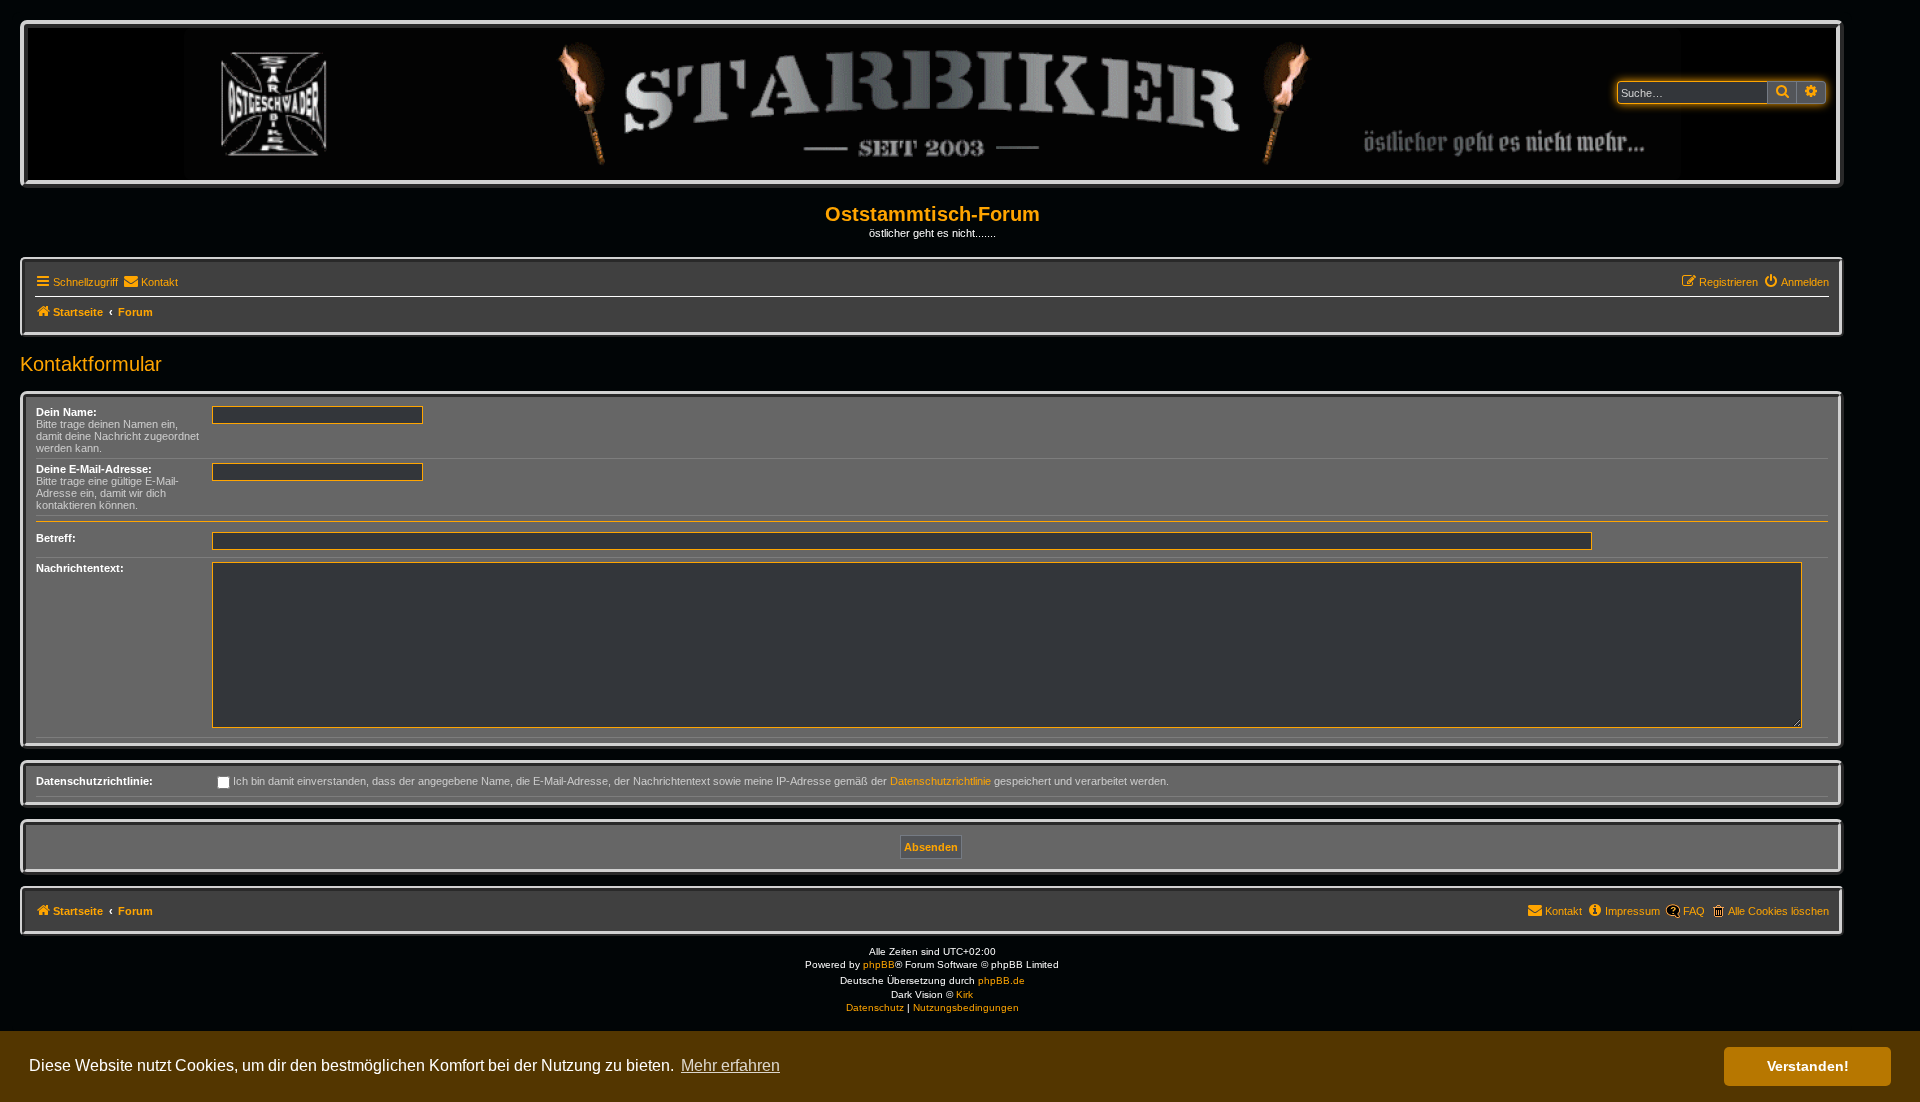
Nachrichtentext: (80, 568)
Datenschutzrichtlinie (940, 781)
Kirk (964, 994)
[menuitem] (150, 282)
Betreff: (56, 538)
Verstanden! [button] (1808, 1066)
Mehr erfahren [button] (730, 1065)
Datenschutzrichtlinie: (94, 781)
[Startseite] (932, 103)
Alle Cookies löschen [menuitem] (1778, 911)
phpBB (879, 964)
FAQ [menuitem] (1694, 911)
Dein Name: (66, 412)
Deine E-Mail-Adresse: (94, 469)
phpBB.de (1001, 980)
